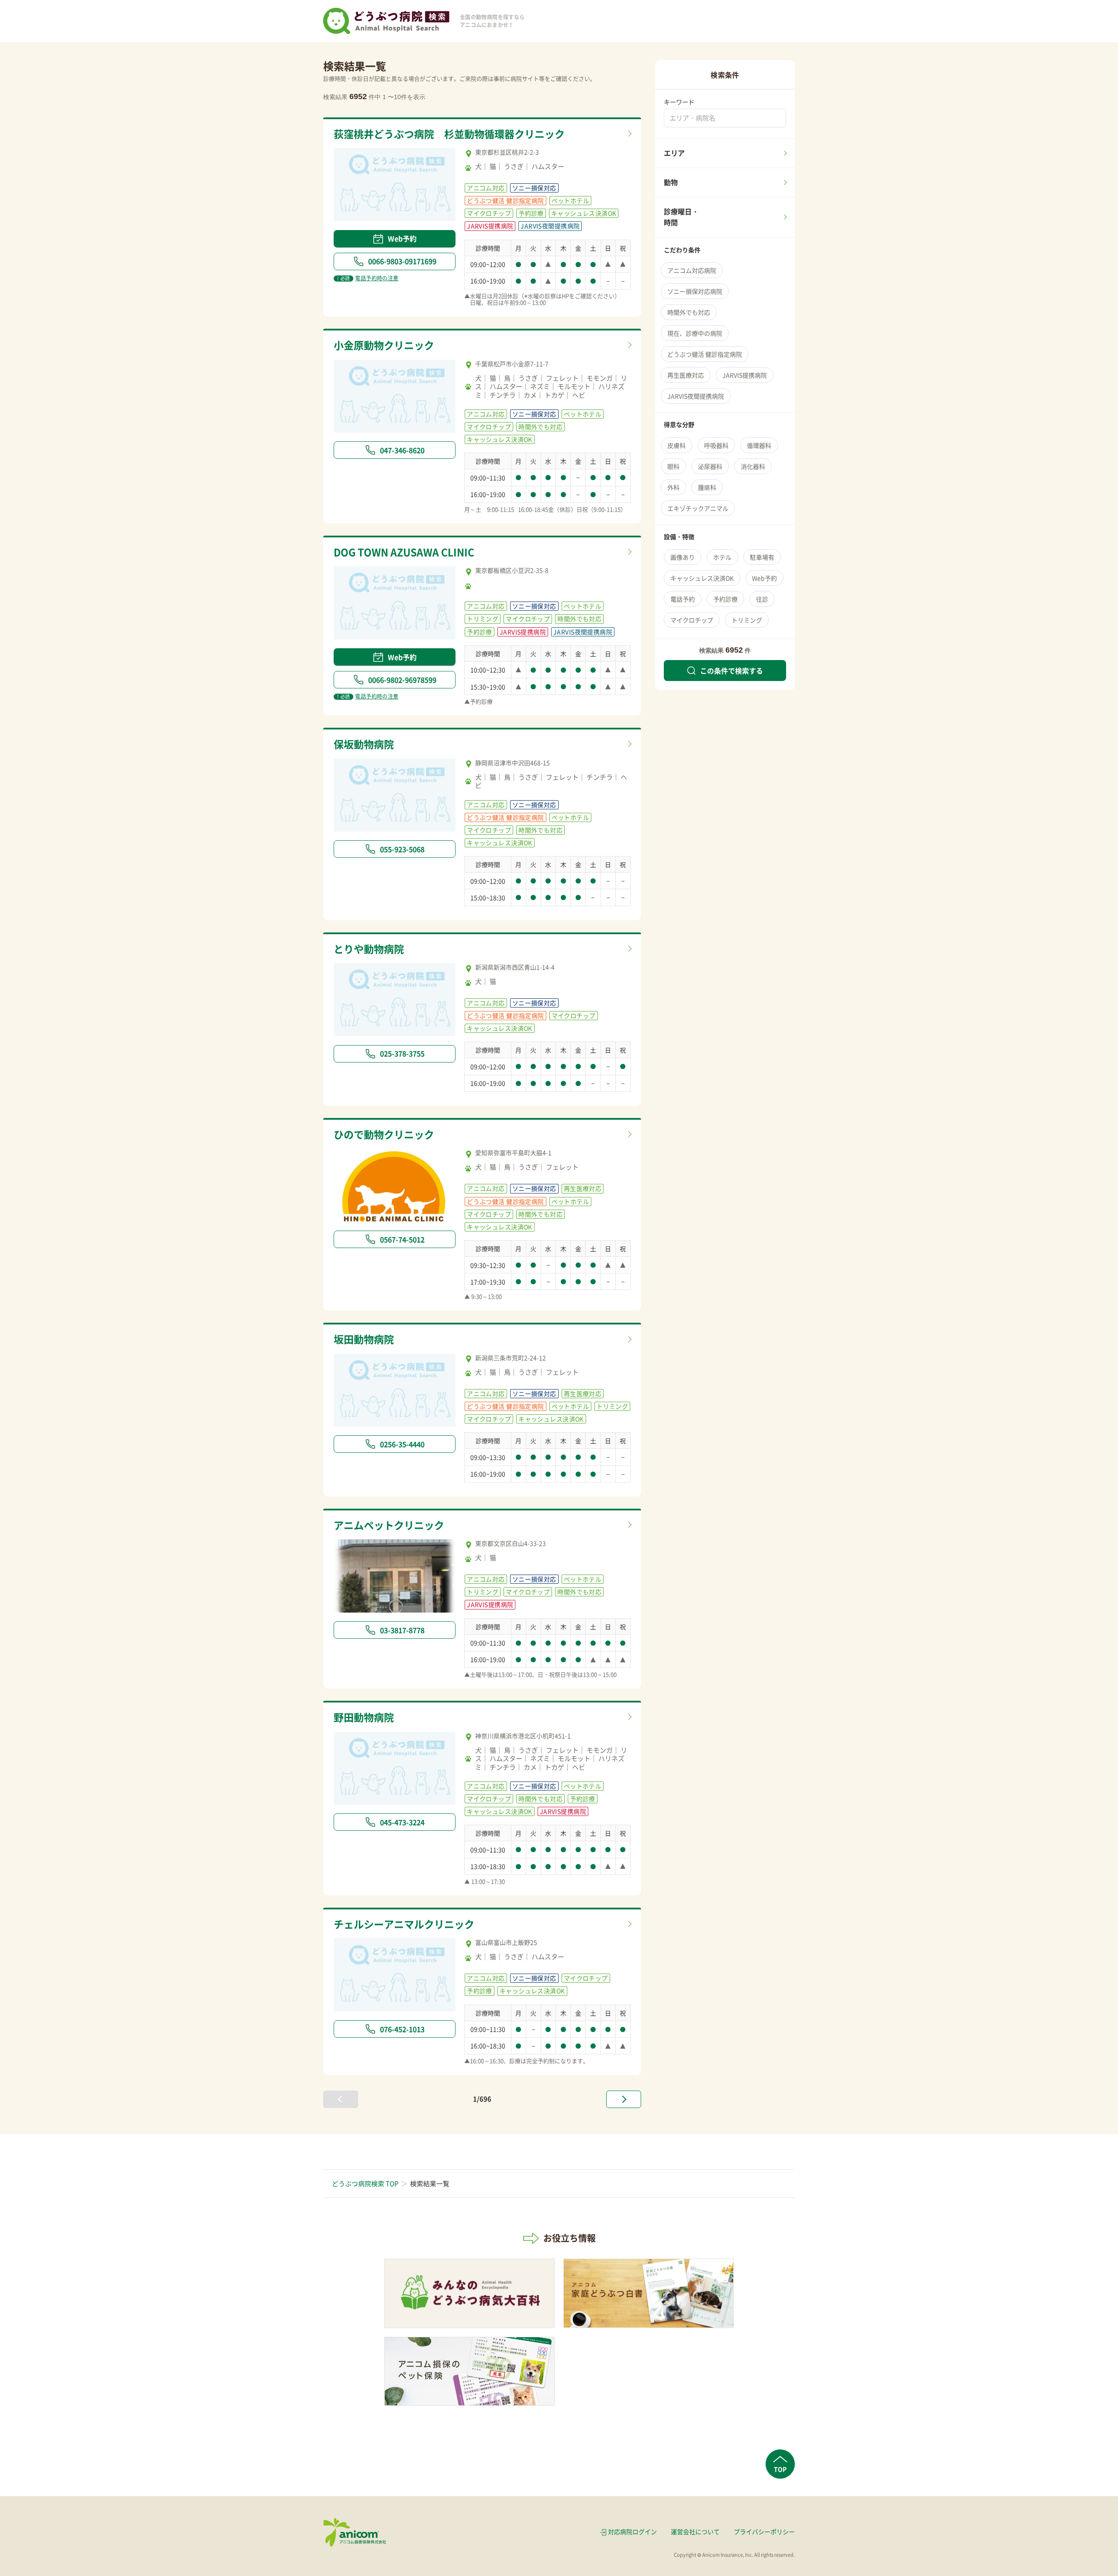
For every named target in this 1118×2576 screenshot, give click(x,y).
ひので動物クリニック (384, 1134)
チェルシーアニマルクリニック (404, 1924)
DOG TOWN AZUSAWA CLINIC (404, 552)
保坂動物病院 (364, 744)
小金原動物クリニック (384, 345)
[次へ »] (624, 2099)
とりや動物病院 (369, 949)
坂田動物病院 (364, 1339)
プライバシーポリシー (764, 2531)
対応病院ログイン (632, 2531)
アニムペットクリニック (389, 1525)
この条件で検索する (732, 671)
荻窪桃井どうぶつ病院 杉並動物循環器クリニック (449, 134)
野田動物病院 (364, 1717)
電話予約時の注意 (368, 278)
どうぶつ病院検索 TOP (365, 2184)
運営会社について (695, 2531)
